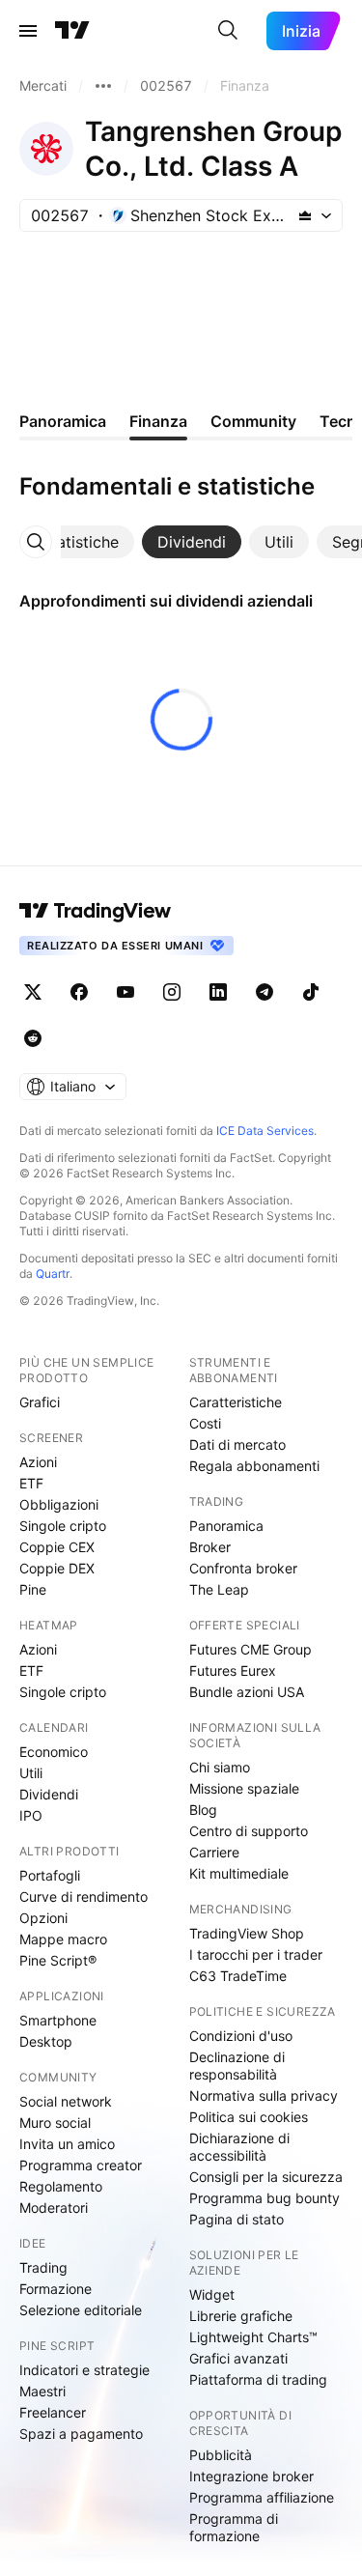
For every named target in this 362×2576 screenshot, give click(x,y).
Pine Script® (58, 1960)
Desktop (46, 2041)
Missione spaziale (244, 1788)
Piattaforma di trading (258, 2379)
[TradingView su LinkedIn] (218, 992)
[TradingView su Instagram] (172, 992)
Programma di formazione (234, 2527)
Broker (210, 1547)
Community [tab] (253, 421)
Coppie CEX (57, 1547)
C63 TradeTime (238, 1976)
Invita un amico (67, 2144)
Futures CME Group (251, 1649)
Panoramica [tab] (63, 421)
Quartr (53, 1274)
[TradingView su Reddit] (33, 1038)
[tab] (80, 542)
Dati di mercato (237, 1444)
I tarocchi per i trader (256, 1954)
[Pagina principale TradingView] (72, 31)
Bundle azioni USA (247, 1692)
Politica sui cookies (249, 2117)
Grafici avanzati (238, 2358)
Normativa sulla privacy (264, 2095)
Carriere (214, 1852)
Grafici (40, 1402)
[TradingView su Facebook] (79, 992)
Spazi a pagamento (81, 2434)
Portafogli (50, 1875)
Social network (66, 2101)
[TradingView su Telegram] (265, 992)
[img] (305, 215)
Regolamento (61, 2186)
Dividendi (49, 1794)
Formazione (56, 2289)
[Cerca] (228, 31)
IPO (31, 1815)
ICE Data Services (265, 1131)
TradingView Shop (247, 1933)
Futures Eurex (233, 1670)
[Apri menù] (28, 31)
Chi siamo (220, 1767)
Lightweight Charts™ (253, 2337)
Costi (205, 1423)
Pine (33, 1589)
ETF (31, 1483)
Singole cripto (63, 1526)
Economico (54, 1752)
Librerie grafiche (241, 2316)
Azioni (38, 1462)
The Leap (219, 1589)
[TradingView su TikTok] (311, 992)
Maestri (42, 2391)
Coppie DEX (57, 1568)
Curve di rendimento (84, 1897)
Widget (212, 2294)
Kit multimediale (239, 1873)
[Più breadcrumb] (103, 86)
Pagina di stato (237, 2219)
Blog (203, 1810)
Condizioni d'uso (241, 2036)
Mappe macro (63, 1939)
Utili (31, 1773)
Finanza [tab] (158, 421)
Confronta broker (243, 1568)
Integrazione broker (251, 2476)
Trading (43, 2267)
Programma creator (81, 2165)
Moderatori (54, 2208)
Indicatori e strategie (84, 2370)
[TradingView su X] (33, 992)
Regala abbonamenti (254, 1466)
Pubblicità (221, 2455)
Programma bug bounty (265, 2198)
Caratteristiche (236, 1402)
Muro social (55, 2123)
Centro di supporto (249, 1831)
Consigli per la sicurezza (266, 2177)
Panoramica (226, 1526)
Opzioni (43, 1918)
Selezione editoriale (81, 2310)
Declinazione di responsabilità (237, 2066)
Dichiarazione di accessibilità (239, 2147)
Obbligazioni (59, 1504)
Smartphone (58, 2020)
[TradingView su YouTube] (125, 992)
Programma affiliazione (262, 2497)
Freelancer (53, 2412)
